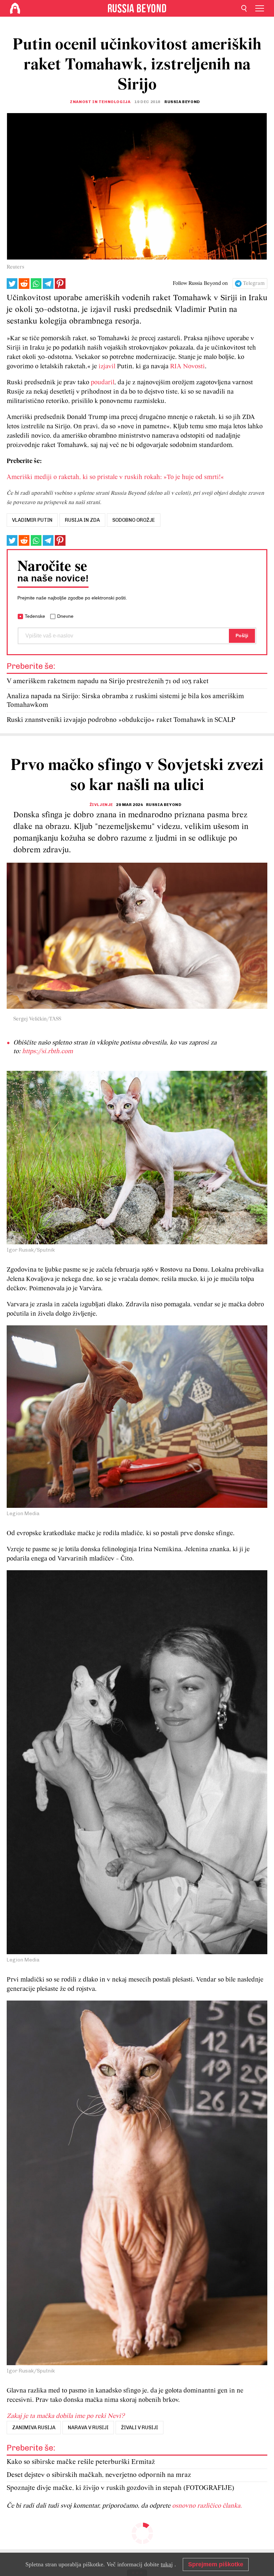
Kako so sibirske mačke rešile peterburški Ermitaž (81, 2462)
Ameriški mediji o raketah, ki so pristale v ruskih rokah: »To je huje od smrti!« (115, 477)
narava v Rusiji (88, 2428)
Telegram (254, 284)
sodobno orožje (134, 520)
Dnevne (65, 616)
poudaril (103, 383)
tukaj (167, 2564)
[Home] (15, 8)
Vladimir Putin (32, 520)
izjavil (108, 367)
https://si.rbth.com (47, 1051)
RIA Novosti (187, 367)
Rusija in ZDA (82, 520)
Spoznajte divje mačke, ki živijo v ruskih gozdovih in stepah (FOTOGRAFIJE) (121, 2488)
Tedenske (35, 616)
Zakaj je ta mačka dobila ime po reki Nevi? (65, 2416)
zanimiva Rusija (34, 2428)
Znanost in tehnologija (100, 102)
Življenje (101, 805)
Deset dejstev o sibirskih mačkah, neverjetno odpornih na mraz (99, 2475)
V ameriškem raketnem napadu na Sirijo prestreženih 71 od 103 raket (108, 681)
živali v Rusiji (140, 2428)
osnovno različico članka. (207, 2506)
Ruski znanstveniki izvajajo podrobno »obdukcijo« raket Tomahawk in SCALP (121, 720)
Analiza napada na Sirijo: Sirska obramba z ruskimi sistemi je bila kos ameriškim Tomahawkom (125, 701)
